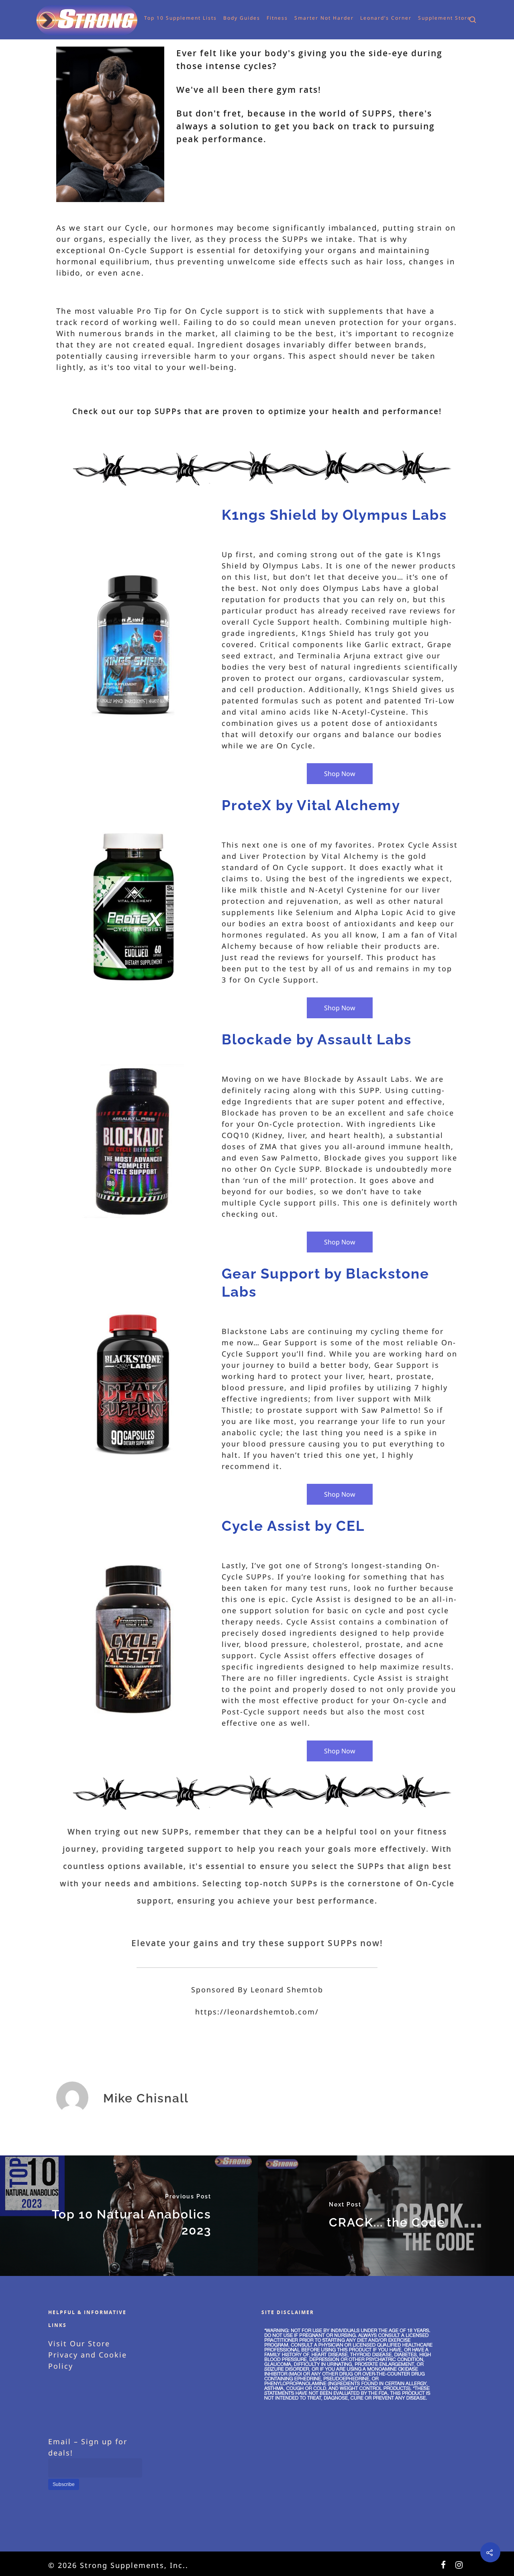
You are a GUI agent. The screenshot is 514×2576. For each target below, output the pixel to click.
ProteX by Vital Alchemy (311, 805)
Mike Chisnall (146, 2098)
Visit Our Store (79, 2343)
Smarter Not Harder (310, 18)
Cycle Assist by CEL (293, 1526)
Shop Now (340, 774)
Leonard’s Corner (372, 18)
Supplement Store (430, 18)
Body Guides (228, 18)
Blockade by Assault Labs (317, 1039)
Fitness (263, 18)
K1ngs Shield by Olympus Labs (334, 515)
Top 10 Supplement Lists (166, 18)
